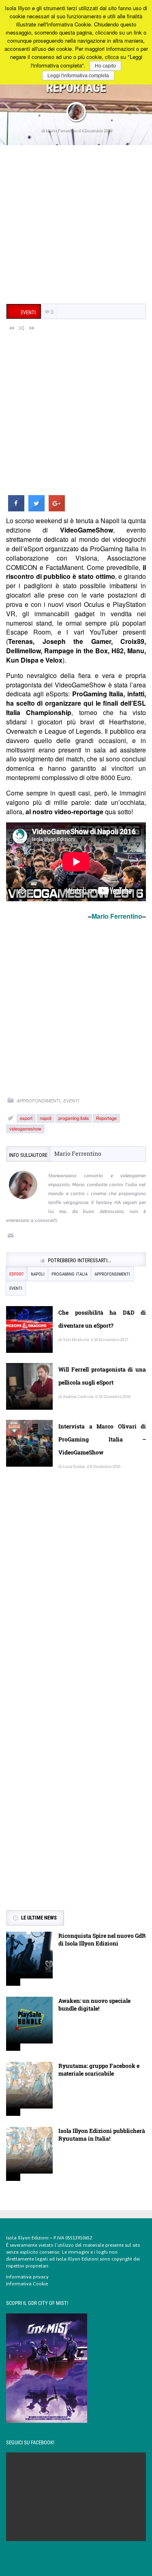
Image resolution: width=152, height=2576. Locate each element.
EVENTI (71, 1101)
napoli (45, 1118)
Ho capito (105, 66)
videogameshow (25, 1128)
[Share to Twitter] (36, 509)
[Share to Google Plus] (57, 509)
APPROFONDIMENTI (38, 1101)
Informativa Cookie (27, 2284)
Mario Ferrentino (61, 130)
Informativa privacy (27, 2277)
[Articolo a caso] (22, 328)
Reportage (106, 1118)
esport (26, 1118)
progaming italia (74, 1118)
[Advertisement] (76, 225)
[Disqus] (76, 1596)
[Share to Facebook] (16, 509)
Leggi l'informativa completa (78, 76)
